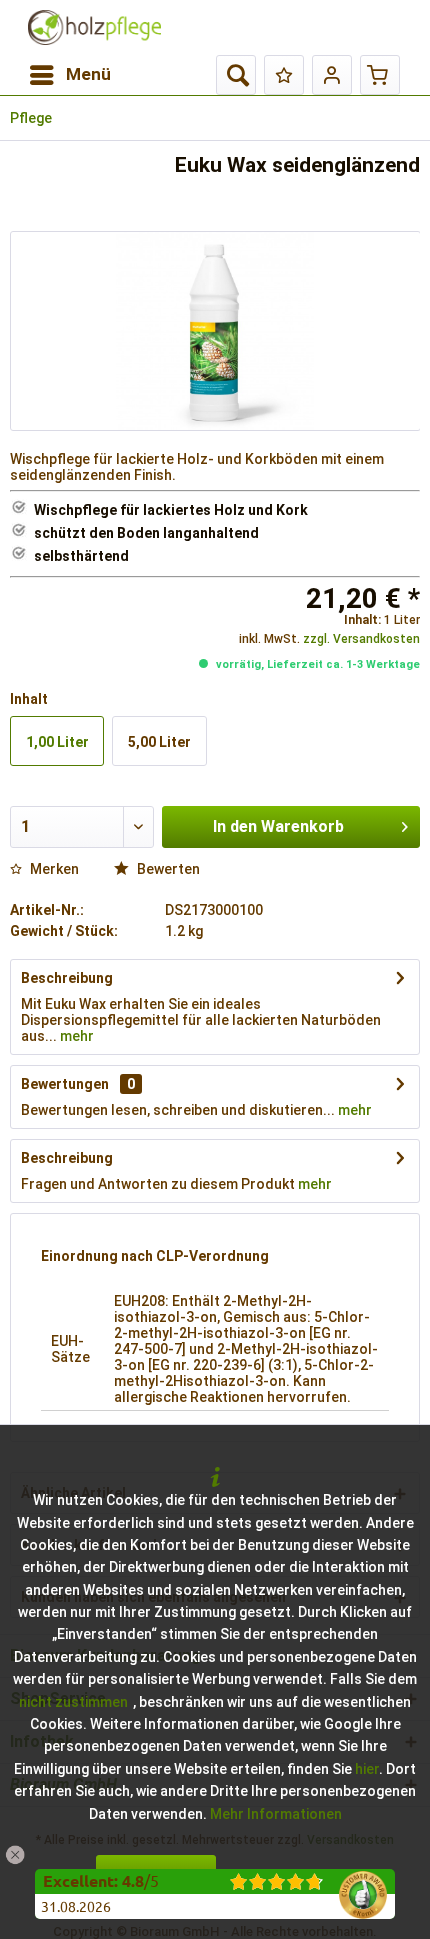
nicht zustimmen (73, 1702)
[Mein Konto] (332, 75)
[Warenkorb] (380, 75)
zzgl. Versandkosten (361, 639)
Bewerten (167, 869)
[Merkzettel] (284, 75)
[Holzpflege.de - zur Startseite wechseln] (94, 27)
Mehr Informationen (276, 1814)
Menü (88, 74)
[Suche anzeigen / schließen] (236, 75)
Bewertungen (65, 1084)
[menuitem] (69, 75)
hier (367, 1769)
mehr (75, 1036)
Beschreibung (67, 978)
